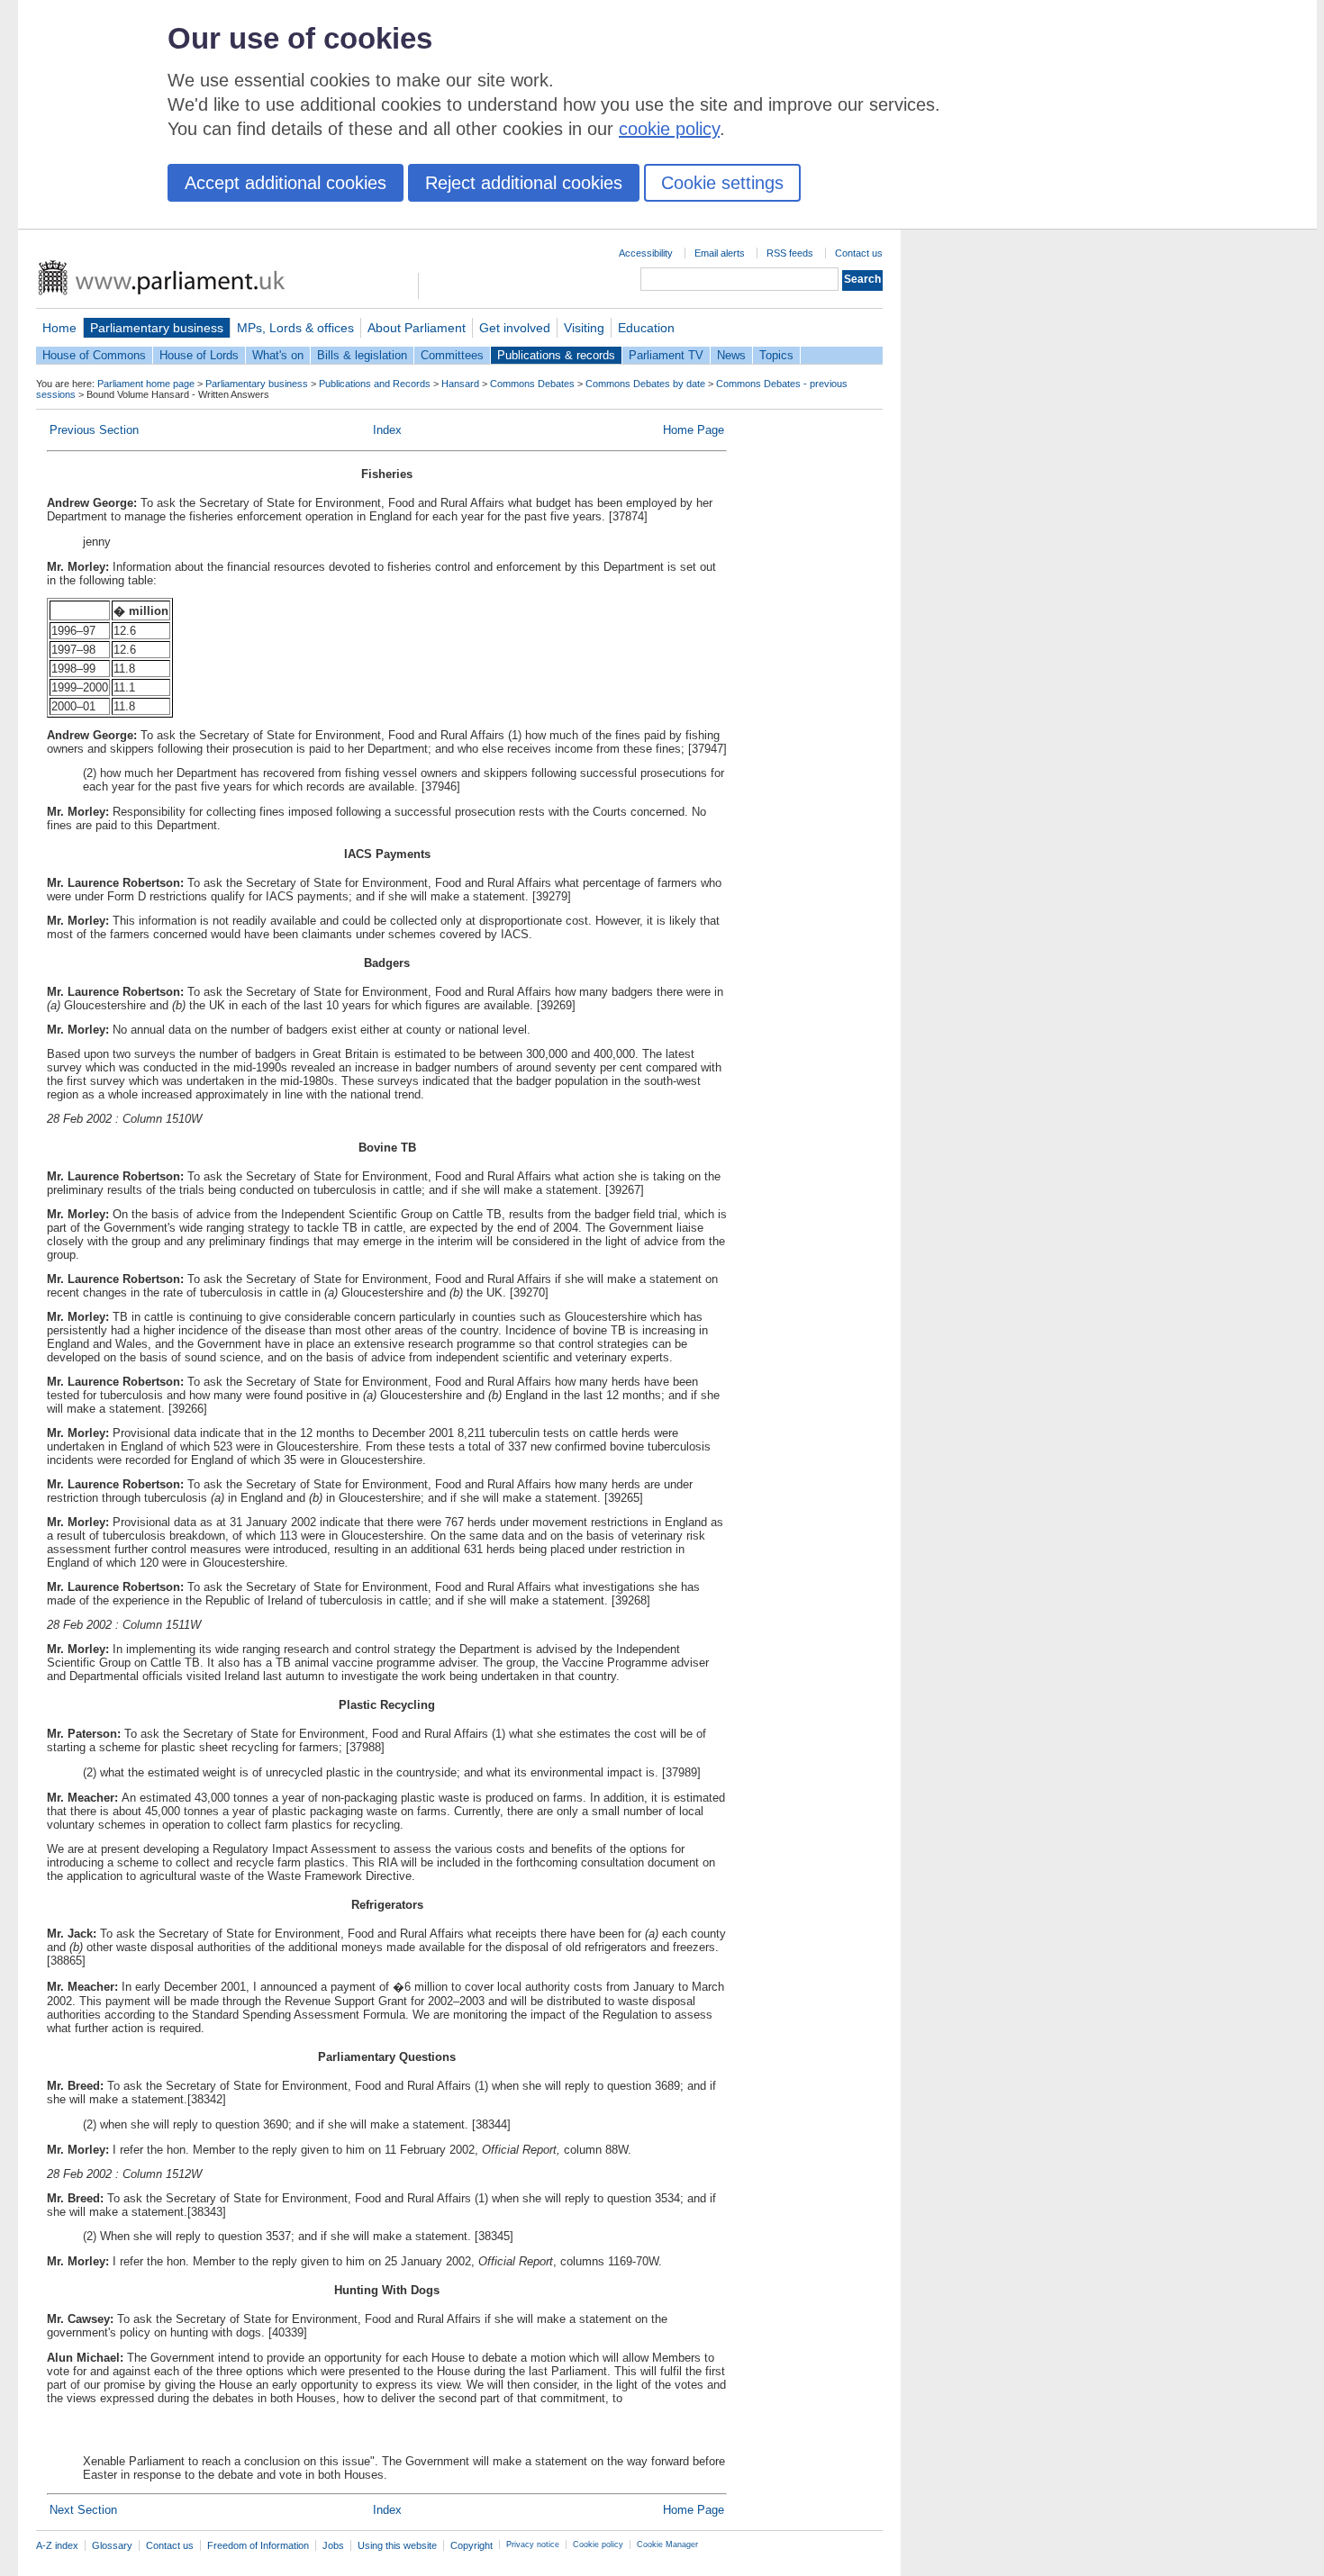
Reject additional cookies (524, 183)
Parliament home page (146, 384)
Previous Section (94, 430)
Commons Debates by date (645, 384)
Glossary (112, 2545)
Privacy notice (533, 2544)
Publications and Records (375, 384)
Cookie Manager (667, 2544)
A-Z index (57, 2545)
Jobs (333, 2545)
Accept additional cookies (286, 183)
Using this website (397, 2545)
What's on (278, 355)
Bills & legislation (362, 355)
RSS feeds (790, 253)
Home (59, 328)
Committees (452, 355)
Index (387, 430)
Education (646, 328)
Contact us (859, 253)
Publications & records (556, 355)
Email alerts (720, 253)
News (731, 355)
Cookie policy (598, 2544)
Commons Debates (532, 384)
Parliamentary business (157, 328)
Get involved (515, 328)
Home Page (694, 430)
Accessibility (646, 253)
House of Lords (199, 355)
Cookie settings (722, 183)
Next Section (83, 2510)
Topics (776, 355)
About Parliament (417, 328)
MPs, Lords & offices (295, 328)
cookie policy (669, 129)
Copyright (472, 2545)
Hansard (460, 384)
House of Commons (94, 355)
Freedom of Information (258, 2545)
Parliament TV (666, 355)
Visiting (584, 328)
